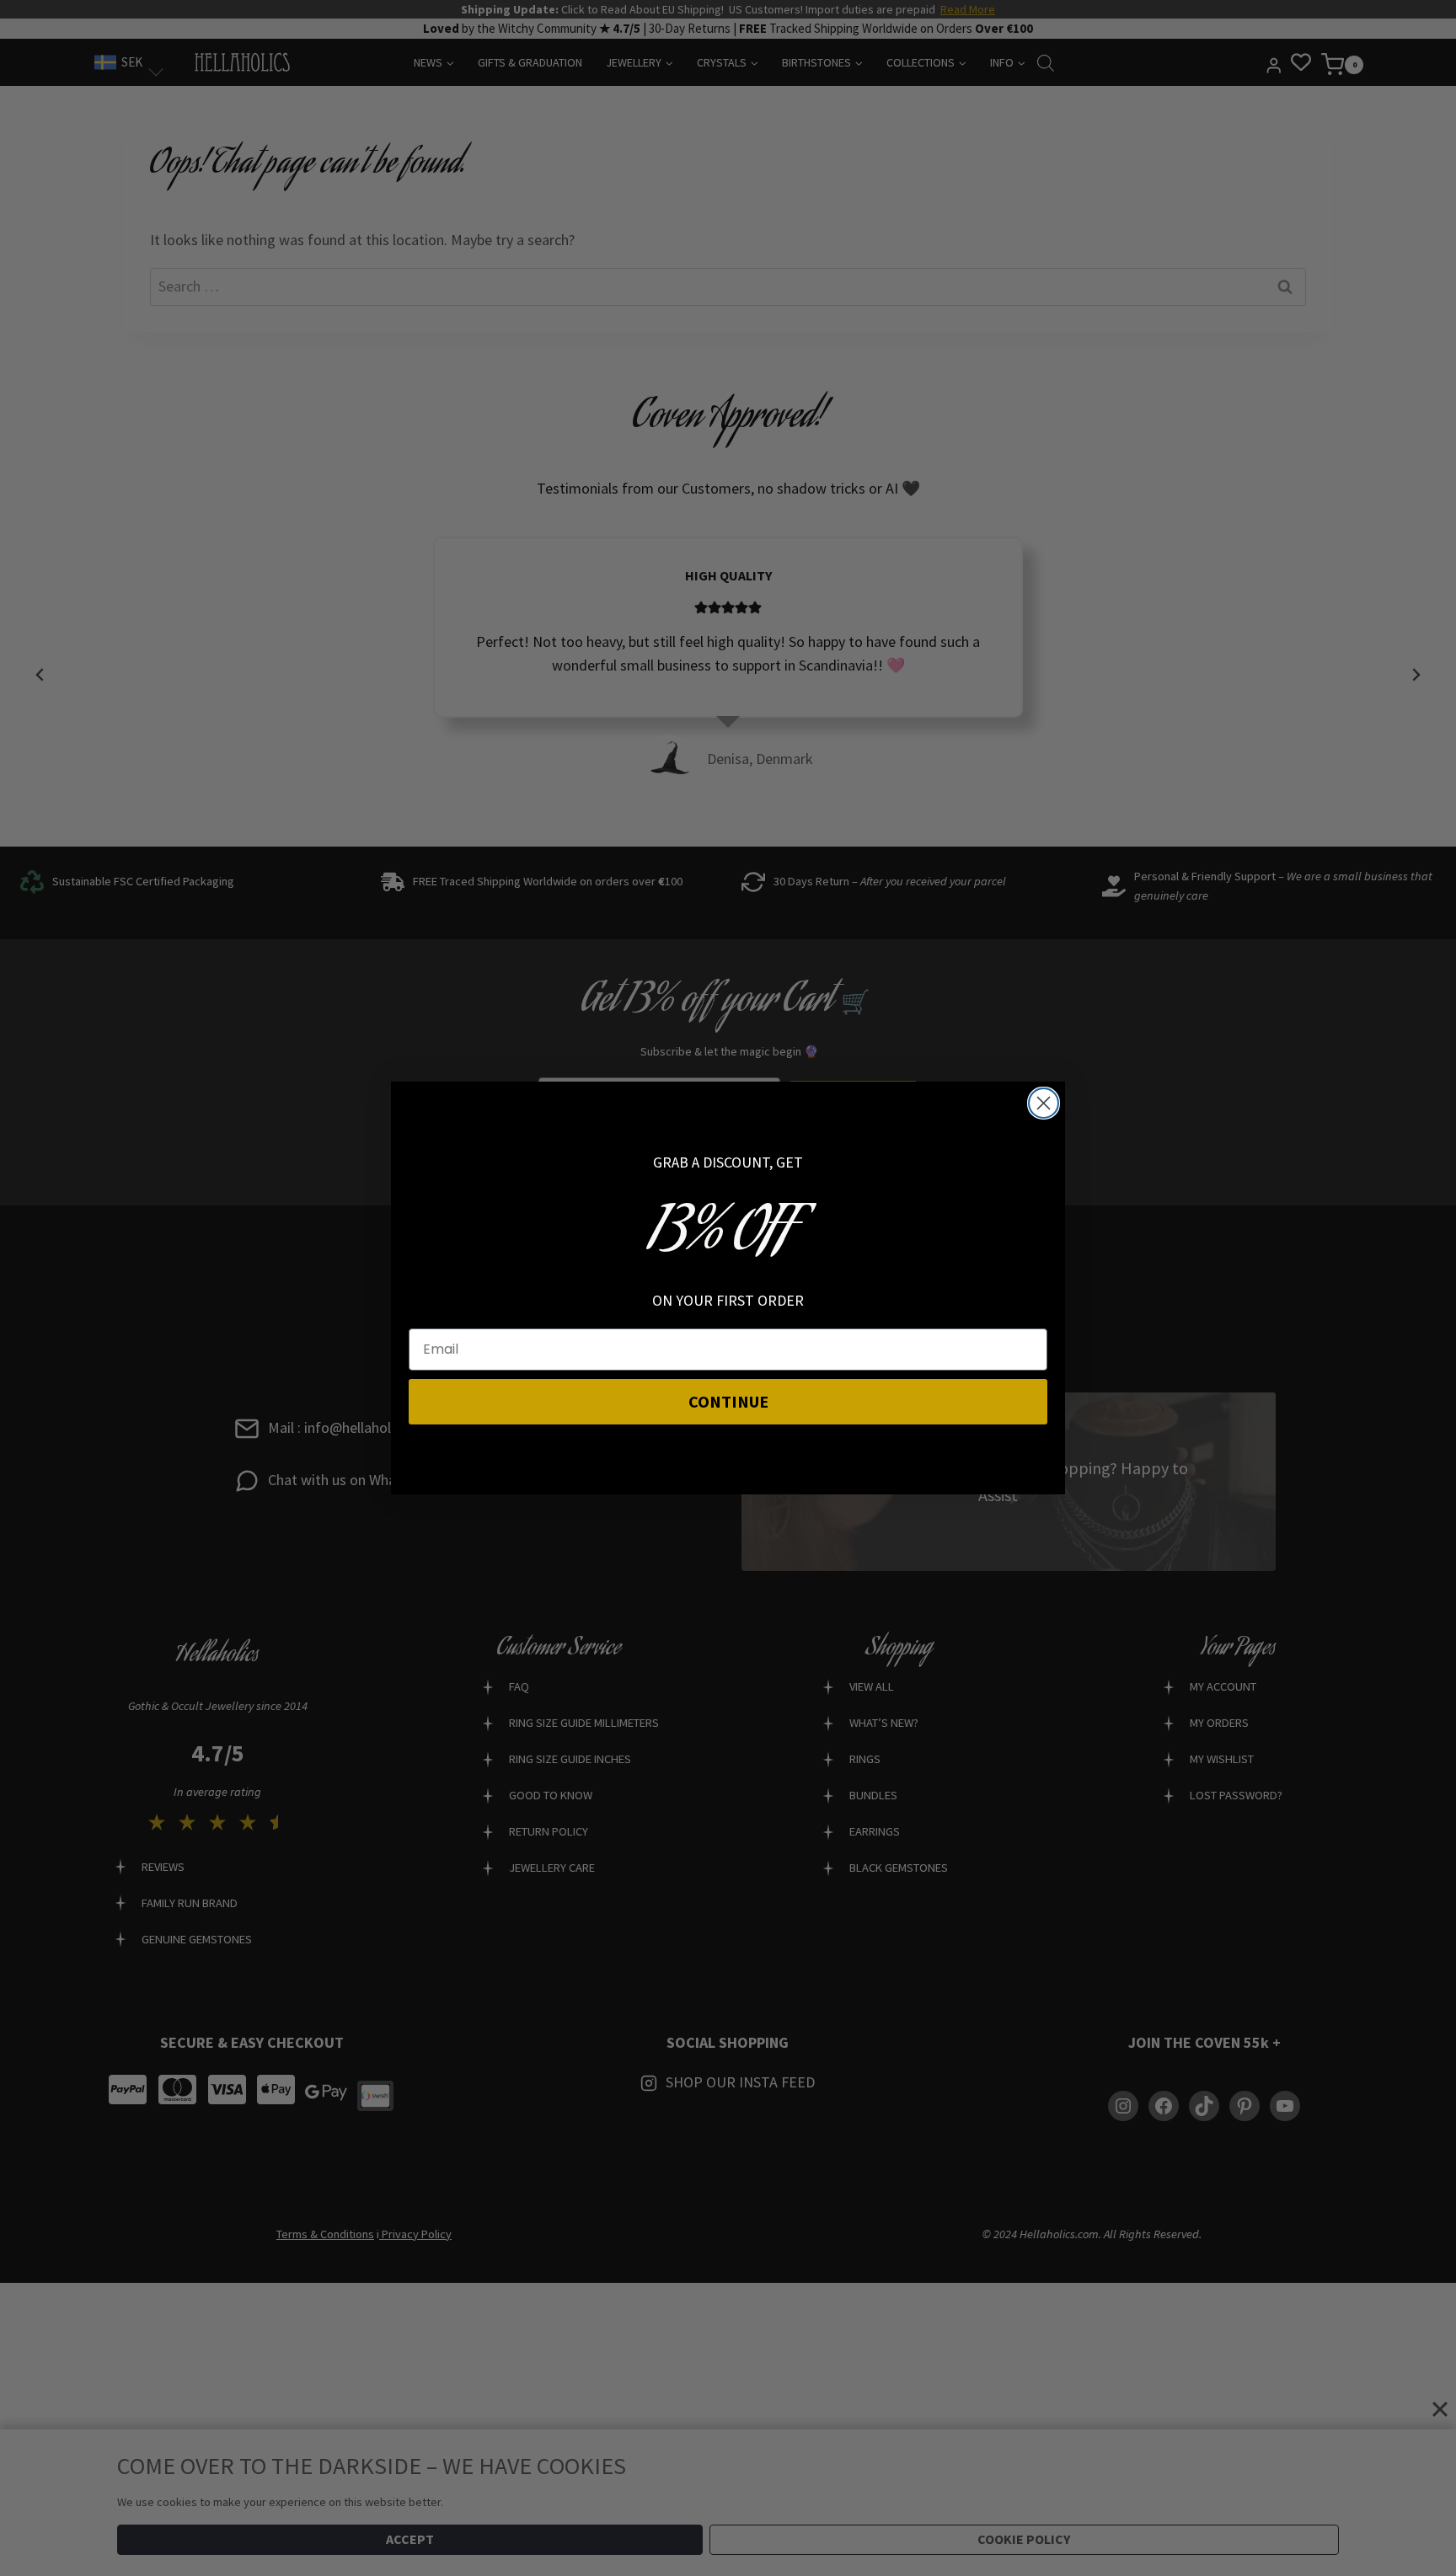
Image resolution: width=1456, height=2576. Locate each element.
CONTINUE (728, 1401)
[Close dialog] (1044, 1103)
